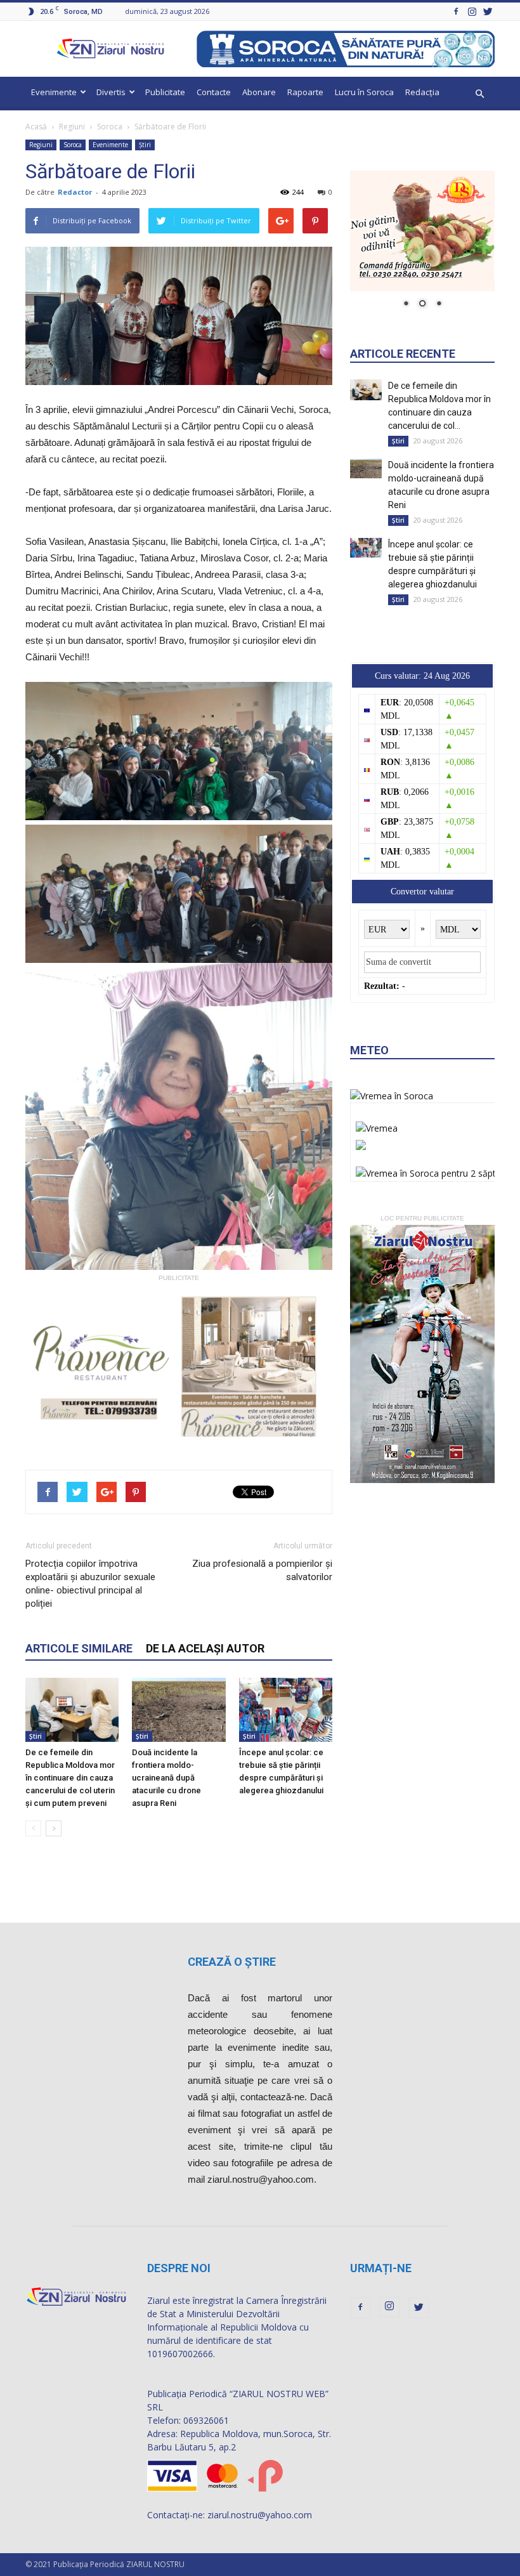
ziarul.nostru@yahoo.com (260, 2515)
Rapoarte (305, 92)
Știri (145, 145)
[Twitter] (488, 11)
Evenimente (54, 92)
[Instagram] (472, 11)
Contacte (214, 92)
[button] (479, 94)
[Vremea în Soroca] (392, 1096)
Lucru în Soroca (364, 92)
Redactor (75, 192)
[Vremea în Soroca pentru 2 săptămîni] (437, 1170)
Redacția (422, 92)
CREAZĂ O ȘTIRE (232, 1962)
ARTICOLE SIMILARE (79, 1648)
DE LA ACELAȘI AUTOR (205, 1648)
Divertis (111, 92)
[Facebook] (456, 11)
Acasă (36, 127)
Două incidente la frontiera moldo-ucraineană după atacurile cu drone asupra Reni (166, 1778)
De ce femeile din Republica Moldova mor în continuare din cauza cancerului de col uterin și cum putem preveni (70, 1778)
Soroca (110, 127)
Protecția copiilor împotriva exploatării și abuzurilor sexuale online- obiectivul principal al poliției (90, 1584)
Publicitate (165, 92)
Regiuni (72, 127)
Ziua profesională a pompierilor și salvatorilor (262, 1570)
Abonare (259, 92)
